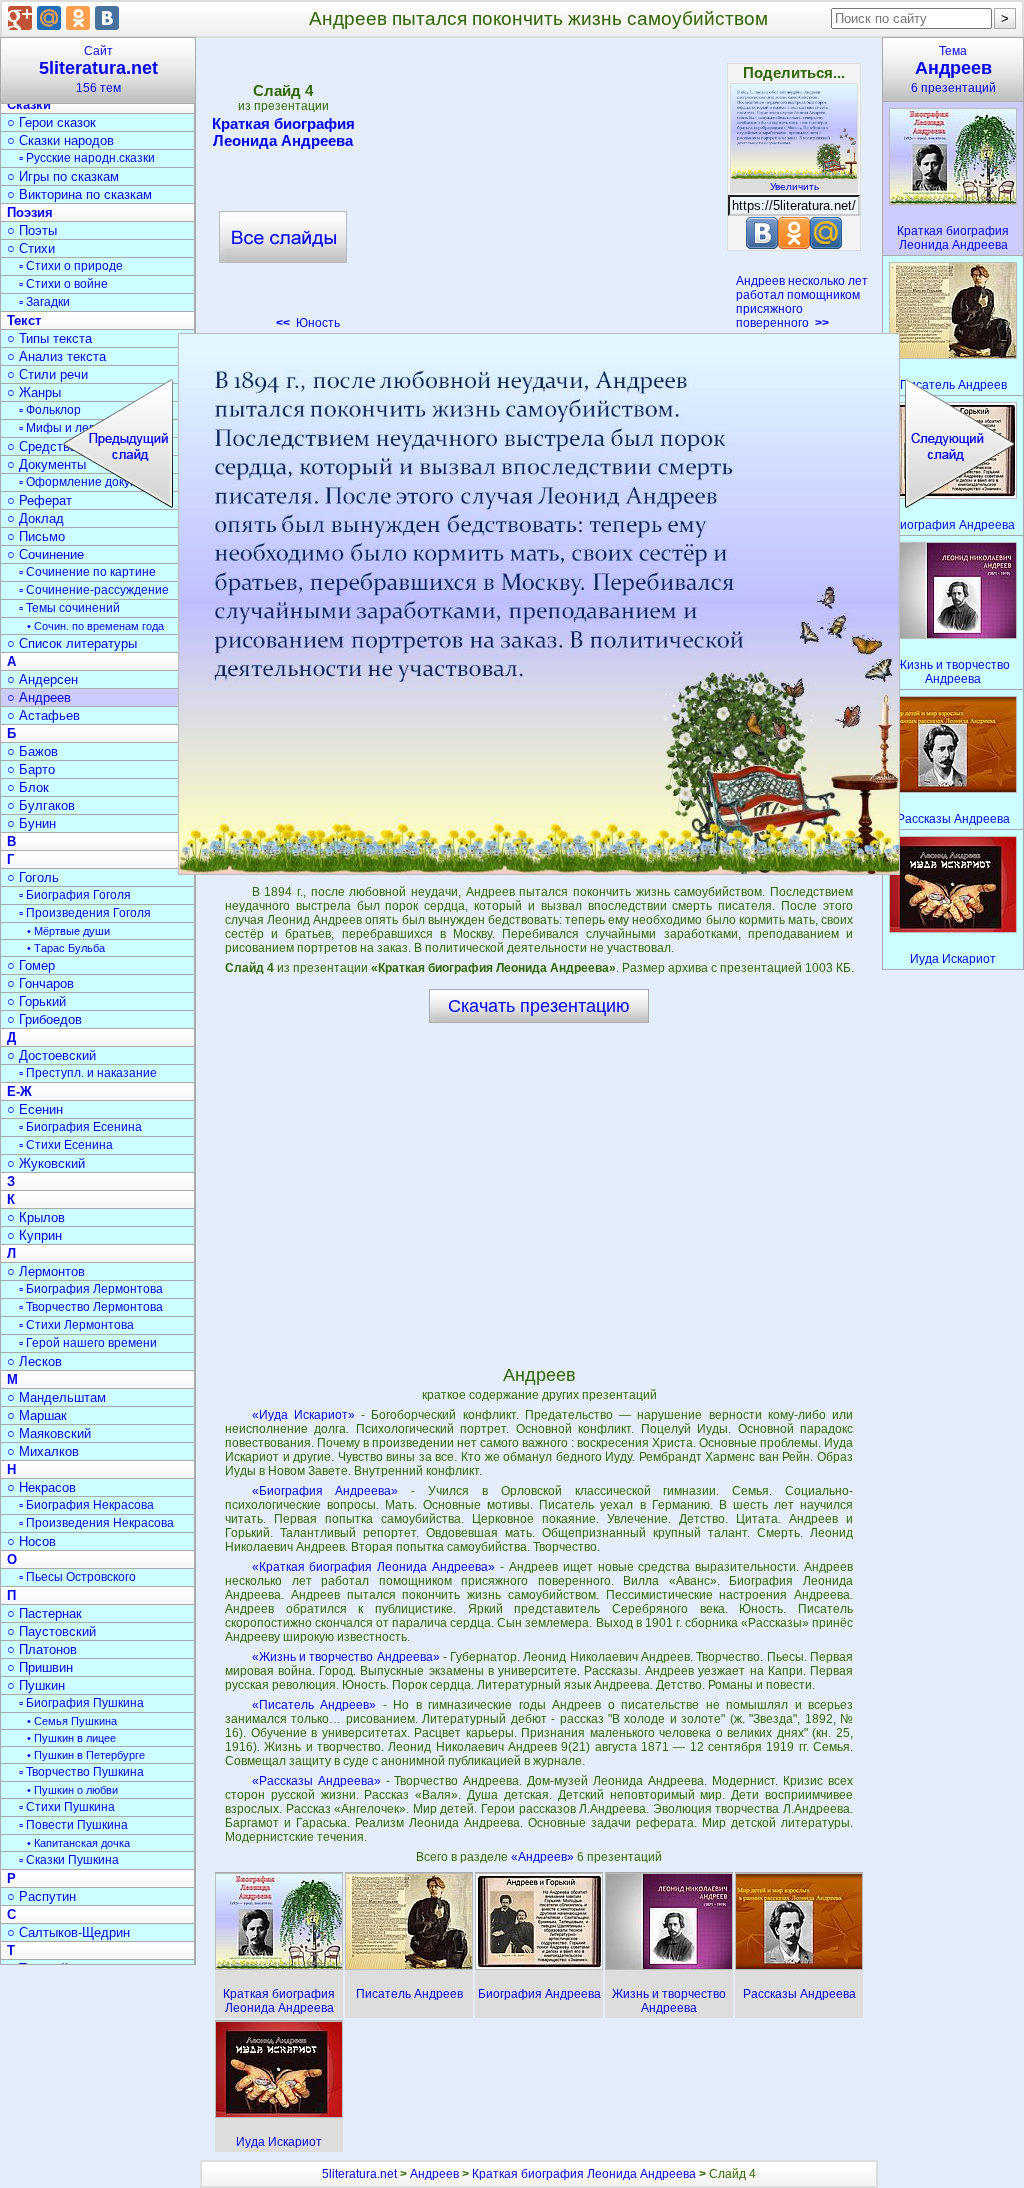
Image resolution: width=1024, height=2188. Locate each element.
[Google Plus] (20, 18)
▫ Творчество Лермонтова (91, 1307)
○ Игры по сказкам (63, 176)
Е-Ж (19, 1091)
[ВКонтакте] (107, 18)
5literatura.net (359, 2174)
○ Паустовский (51, 1631)
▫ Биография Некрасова (86, 1505)
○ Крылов (36, 1217)
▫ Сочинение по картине (87, 572)
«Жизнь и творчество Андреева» (346, 1657)
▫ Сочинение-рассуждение (94, 590)
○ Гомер (31, 965)
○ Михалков (43, 1451)
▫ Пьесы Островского (77, 1577)
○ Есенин (35, 1109)
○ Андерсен (42, 679)
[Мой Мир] (49, 18)
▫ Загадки (44, 302)
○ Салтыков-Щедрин (68, 1932)
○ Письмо (36, 536)
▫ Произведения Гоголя (85, 913)
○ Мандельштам (56, 1397)
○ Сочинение (45, 554)
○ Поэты (32, 230)
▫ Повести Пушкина (73, 1825)
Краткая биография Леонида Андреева (283, 132)
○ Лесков (34, 1361)
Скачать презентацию (539, 1006)
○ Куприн (34, 1235)
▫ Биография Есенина (80, 1127)
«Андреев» (544, 1857)
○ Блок (28, 787)
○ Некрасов (41, 1487)
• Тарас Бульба (66, 948)
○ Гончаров (40, 983)
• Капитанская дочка (78, 1843)
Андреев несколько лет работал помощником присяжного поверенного (802, 302)
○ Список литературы (72, 643)
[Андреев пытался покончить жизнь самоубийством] (539, 604)
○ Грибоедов (44, 1019)
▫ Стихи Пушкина (67, 1807)
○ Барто (31, 769)
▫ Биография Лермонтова (91, 1289)
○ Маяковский (49, 1433)
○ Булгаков (41, 805)
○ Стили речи (47, 374)
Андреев (434, 2174)
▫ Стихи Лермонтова (76, 1325)
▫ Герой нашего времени (88, 1343)
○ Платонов (42, 1649)
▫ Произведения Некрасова (96, 1523)
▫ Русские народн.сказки (87, 158)
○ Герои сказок (51, 122)
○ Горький (36, 1001)
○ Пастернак (44, 1613)
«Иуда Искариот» (303, 1415)
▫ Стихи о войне (63, 284)
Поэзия (30, 212)
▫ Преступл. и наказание (88, 1073)
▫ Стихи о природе (71, 266)
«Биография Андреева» (325, 1491)
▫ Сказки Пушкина (69, 1860)
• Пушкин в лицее (71, 1738)
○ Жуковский (46, 1163)
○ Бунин (31, 823)
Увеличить (794, 186)
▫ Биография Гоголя (75, 895)
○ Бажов (32, 751)
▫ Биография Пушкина (81, 1703)
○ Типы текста (49, 338)
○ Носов (31, 1541)
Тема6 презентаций (953, 69)
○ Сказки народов (60, 140)
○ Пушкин (36, 1685)
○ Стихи (31, 248)
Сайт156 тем (98, 69)
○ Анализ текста (56, 356)
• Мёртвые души (68, 931)
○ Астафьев (43, 715)
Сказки (29, 104)
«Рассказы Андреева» (316, 1781)
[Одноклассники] (78, 18)
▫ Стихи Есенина (66, 1145)
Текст (24, 320)
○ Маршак (37, 1415)
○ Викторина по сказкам (79, 194)
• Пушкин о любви (72, 1790)
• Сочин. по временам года (95, 626)
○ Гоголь (33, 877)
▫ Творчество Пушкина (81, 1772)
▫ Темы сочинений (69, 608)
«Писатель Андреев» (314, 1705)
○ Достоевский (51, 1055)
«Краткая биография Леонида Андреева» (374, 1567)
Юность (308, 323)
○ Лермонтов (46, 1271)
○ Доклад (35, 518)
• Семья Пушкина (72, 1721)
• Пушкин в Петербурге (86, 1755)
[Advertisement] (538, 190)
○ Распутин (41, 1896)
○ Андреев (39, 697)
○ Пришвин (40, 1667)
